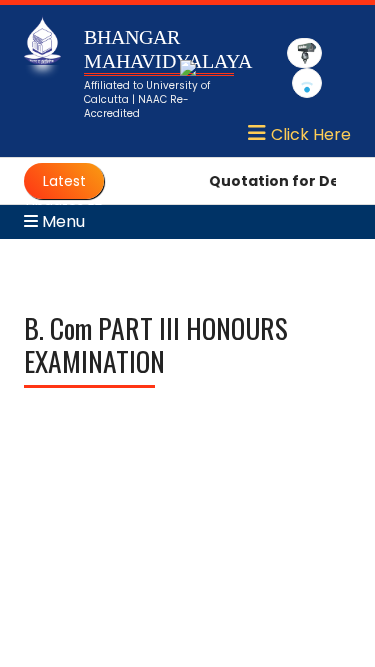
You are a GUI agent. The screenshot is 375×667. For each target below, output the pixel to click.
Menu (61, 221)
